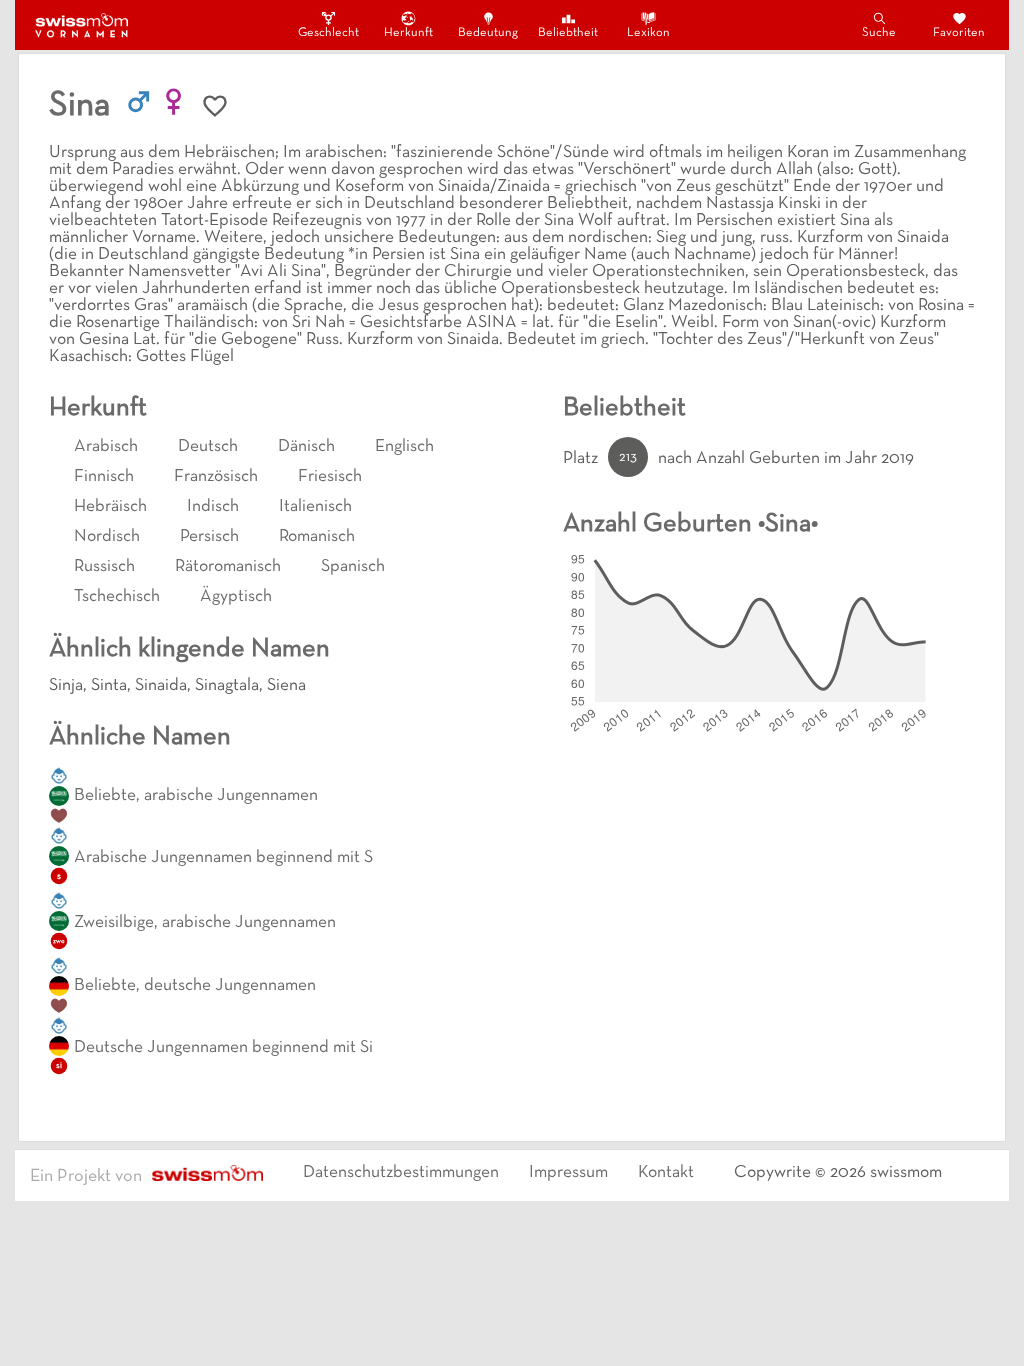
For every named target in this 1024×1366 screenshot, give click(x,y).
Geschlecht (328, 33)
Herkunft (408, 33)
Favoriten (959, 33)
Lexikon (648, 33)
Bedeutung (488, 33)
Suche (879, 33)
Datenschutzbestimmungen (401, 1173)
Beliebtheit (568, 33)
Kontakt (666, 1173)
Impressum (568, 1173)
